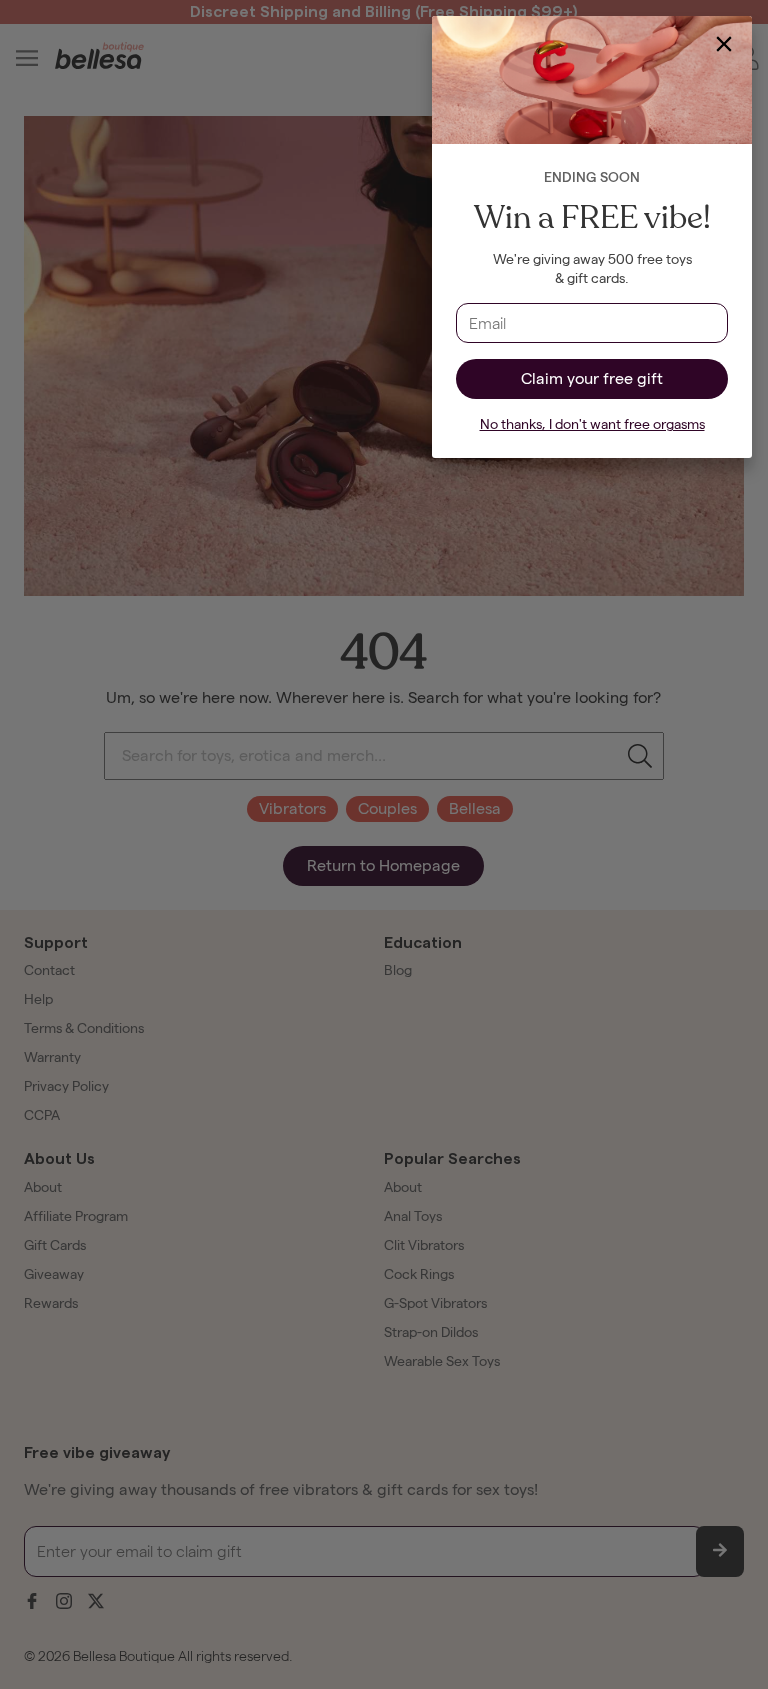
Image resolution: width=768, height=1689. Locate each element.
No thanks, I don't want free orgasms (592, 424)
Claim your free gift (592, 378)
